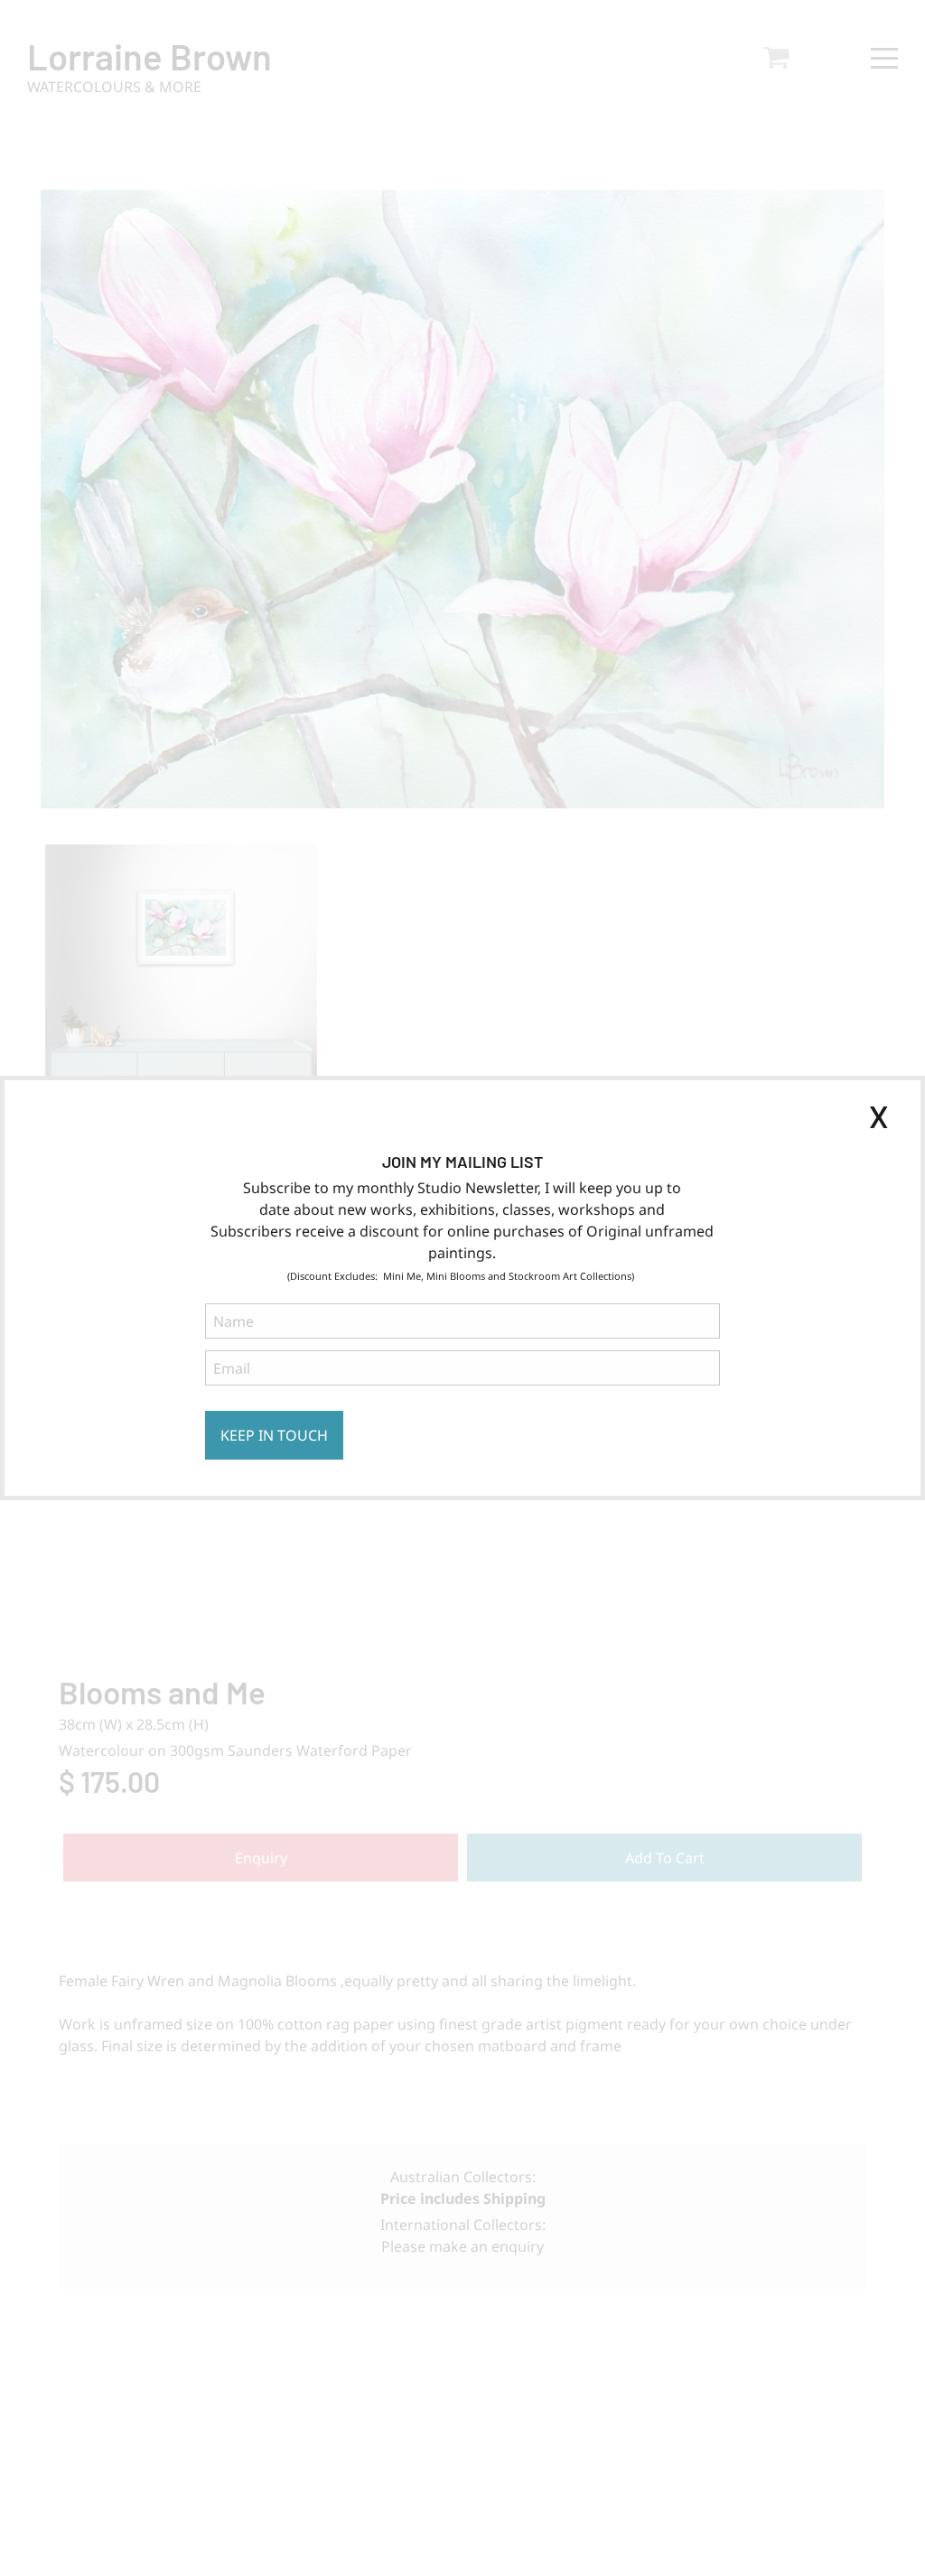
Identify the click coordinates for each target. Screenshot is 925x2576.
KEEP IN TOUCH (274, 1435)
